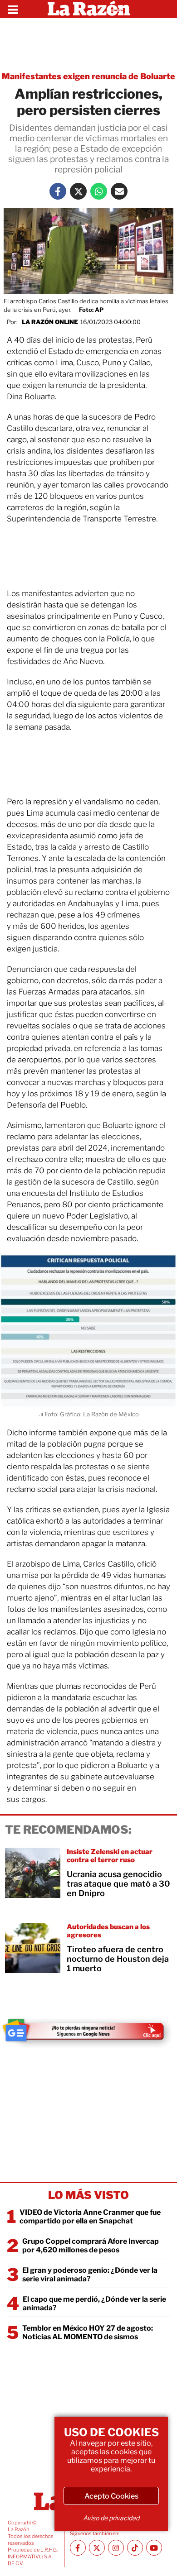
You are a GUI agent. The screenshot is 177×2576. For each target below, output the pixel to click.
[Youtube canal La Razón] (154, 2548)
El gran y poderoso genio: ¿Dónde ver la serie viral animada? (90, 2275)
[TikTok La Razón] (135, 2548)
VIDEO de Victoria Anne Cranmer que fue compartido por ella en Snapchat (90, 2217)
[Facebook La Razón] (58, 191)
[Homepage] (89, 9)
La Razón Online (50, 322)
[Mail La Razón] (119, 191)
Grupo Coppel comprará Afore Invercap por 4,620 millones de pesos (91, 2246)
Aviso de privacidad (111, 2518)
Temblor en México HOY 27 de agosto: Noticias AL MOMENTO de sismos (88, 2332)
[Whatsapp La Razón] (99, 191)
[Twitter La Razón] (78, 191)
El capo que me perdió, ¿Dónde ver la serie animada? (94, 2304)
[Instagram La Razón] (116, 2548)
